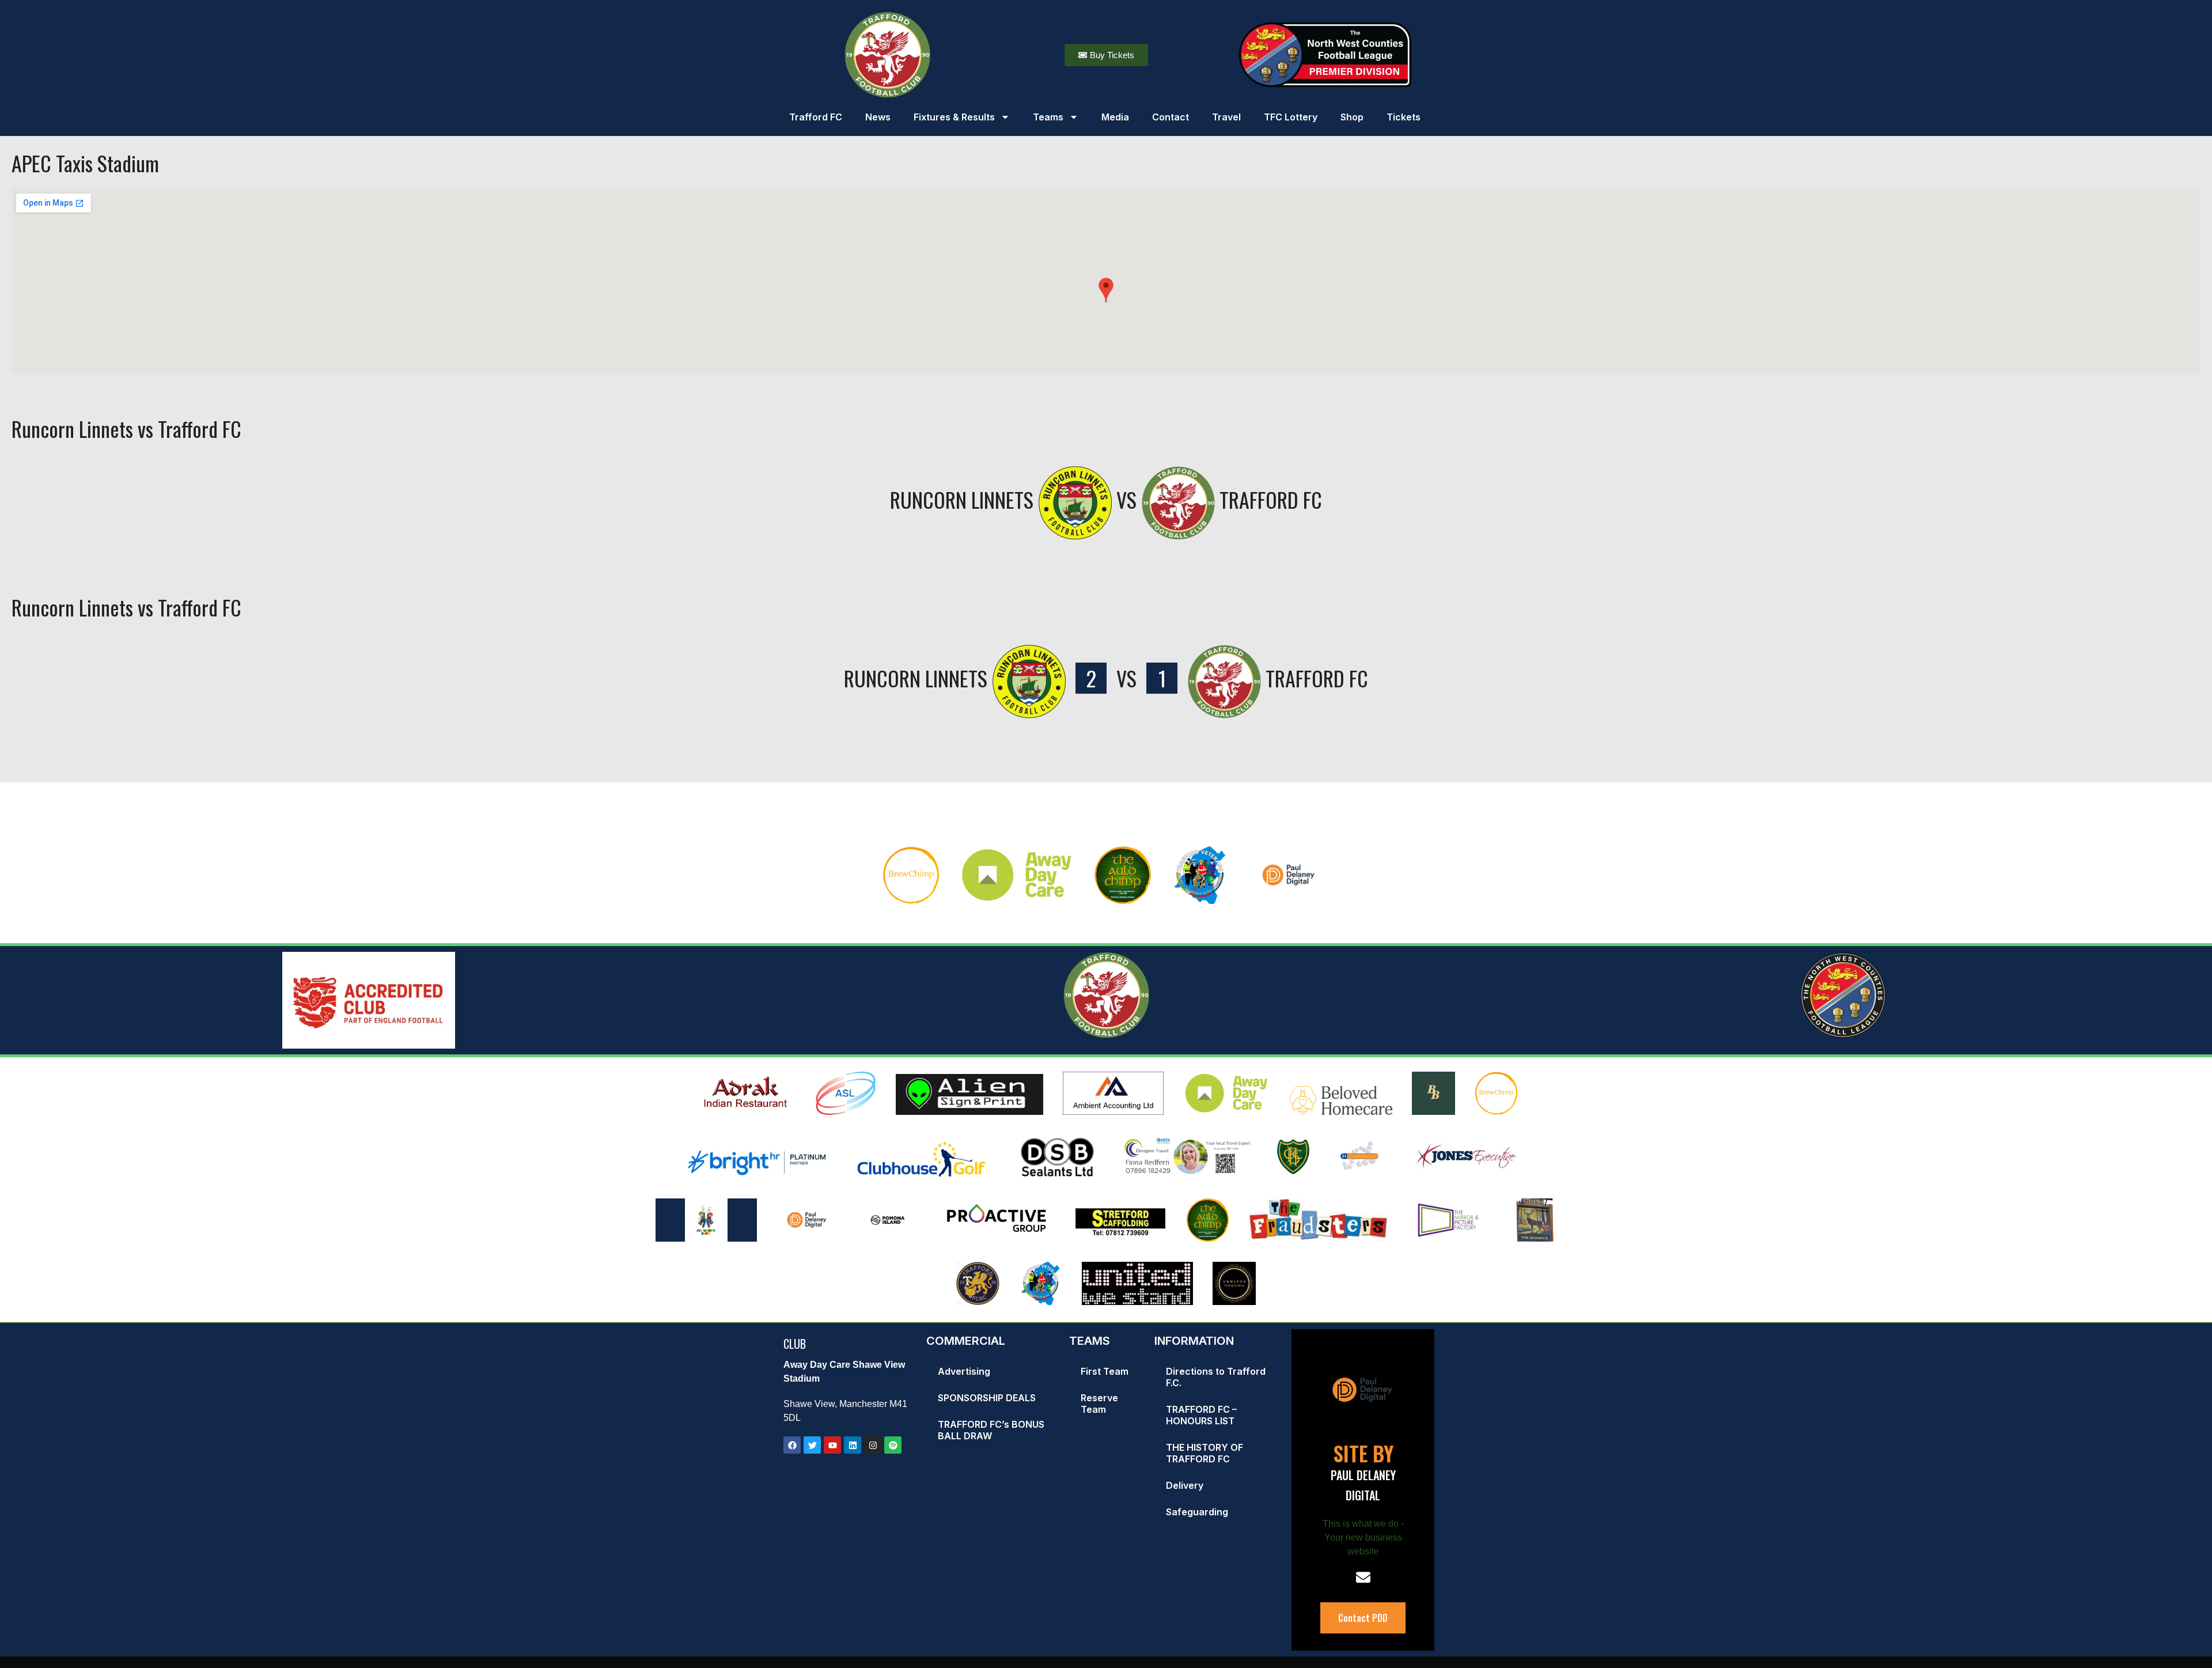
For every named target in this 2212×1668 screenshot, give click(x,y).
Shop (1352, 117)
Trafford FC (816, 117)
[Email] (1363, 1577)
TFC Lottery (1291, 117)
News (878, 117)
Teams (1048, 117)
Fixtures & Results (954, 117)
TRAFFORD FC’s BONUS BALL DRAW (991, 1430)
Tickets (1404, 117)
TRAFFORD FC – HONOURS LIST (1201, 1415)
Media (1115, 117)
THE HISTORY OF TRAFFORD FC (1205, 1453)
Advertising (964, 1371)
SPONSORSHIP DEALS (987, 1398)
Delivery (1185, 1485)
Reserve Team (1099, 1404)
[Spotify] (893, 1445)
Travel (1226, 117)
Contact (1171, 117)
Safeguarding (1197, 1512)
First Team (1105, 1371)
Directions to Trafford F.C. (1216, 1377)
